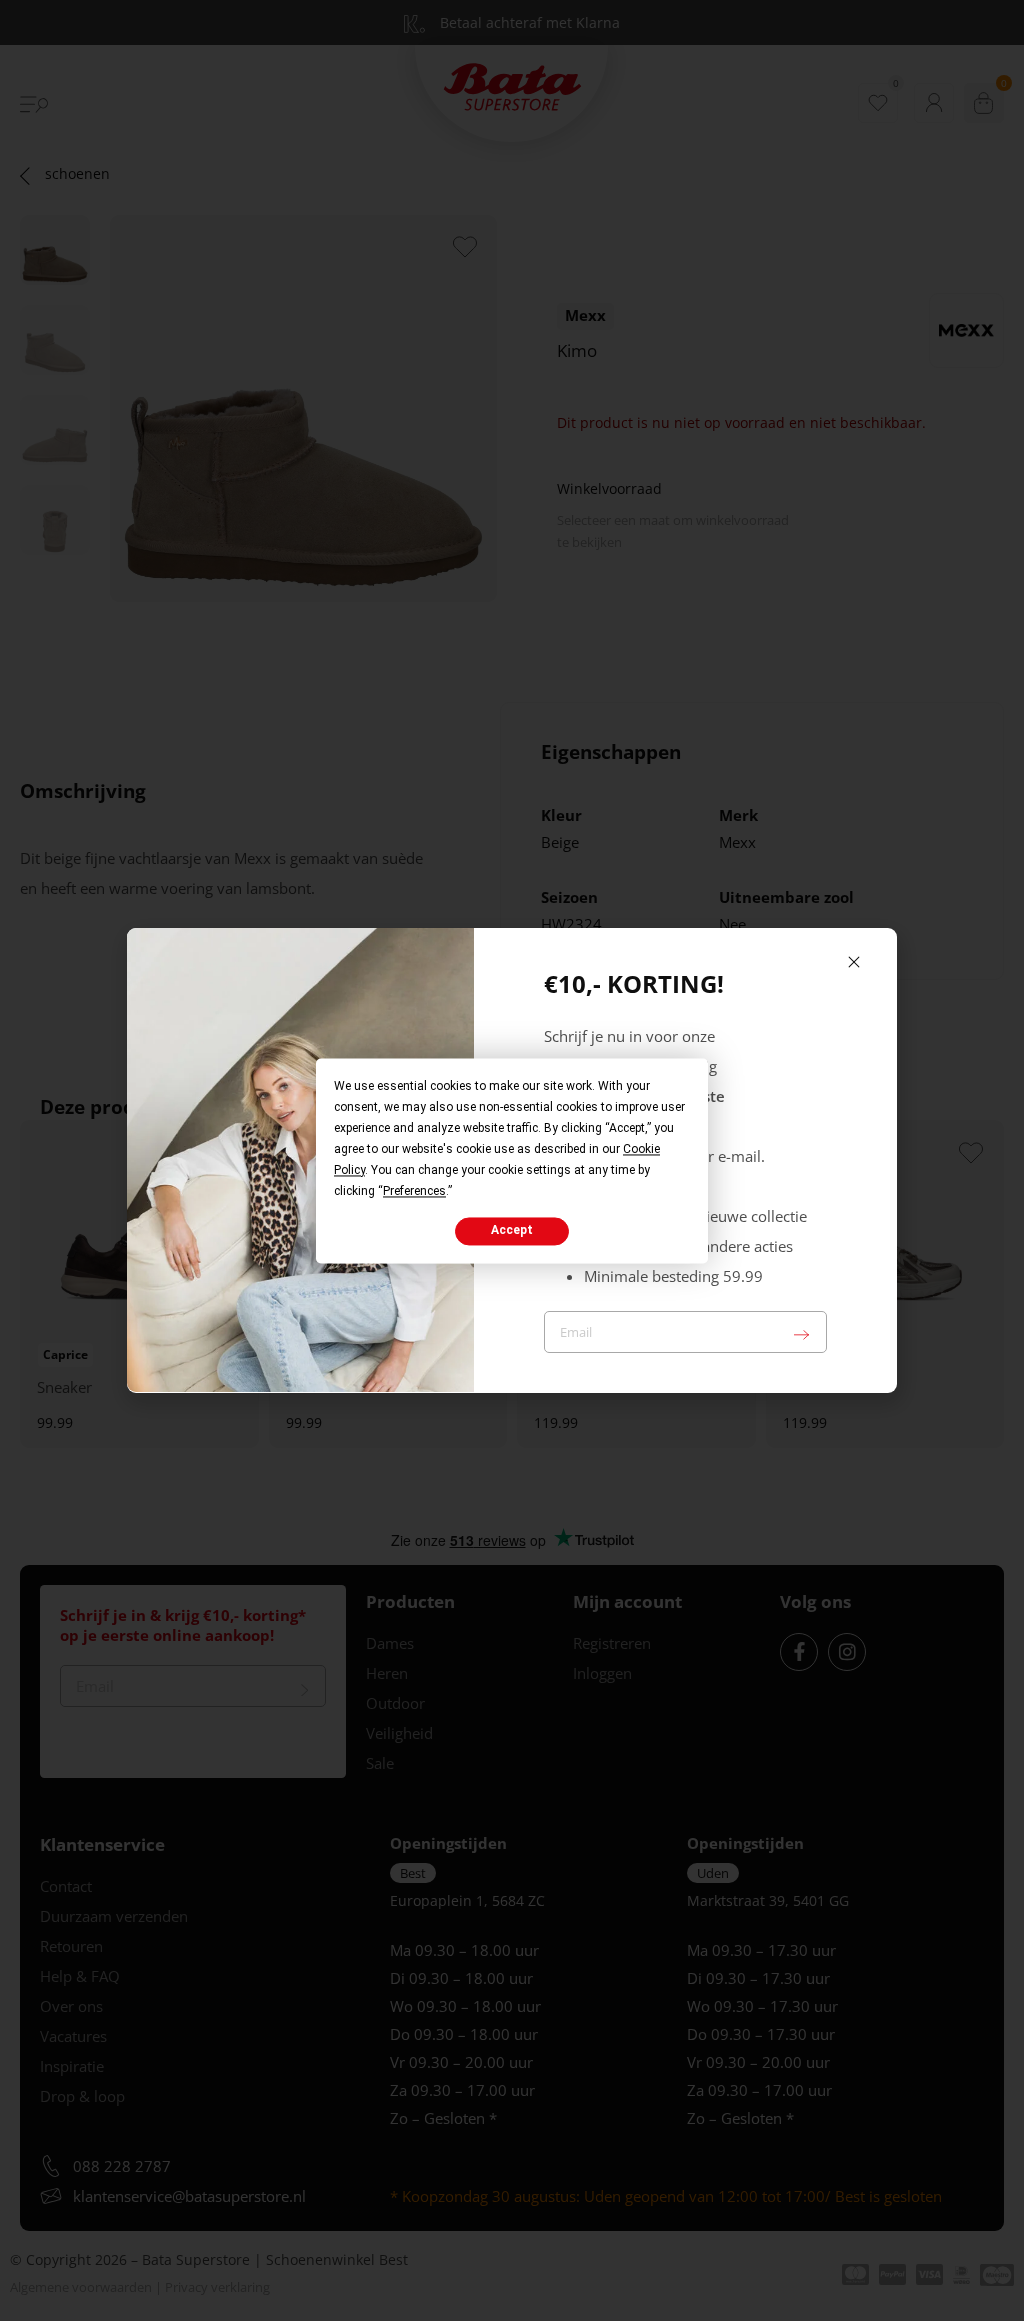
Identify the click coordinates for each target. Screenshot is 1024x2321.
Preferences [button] (414, 1191)
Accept (512, 1231)
